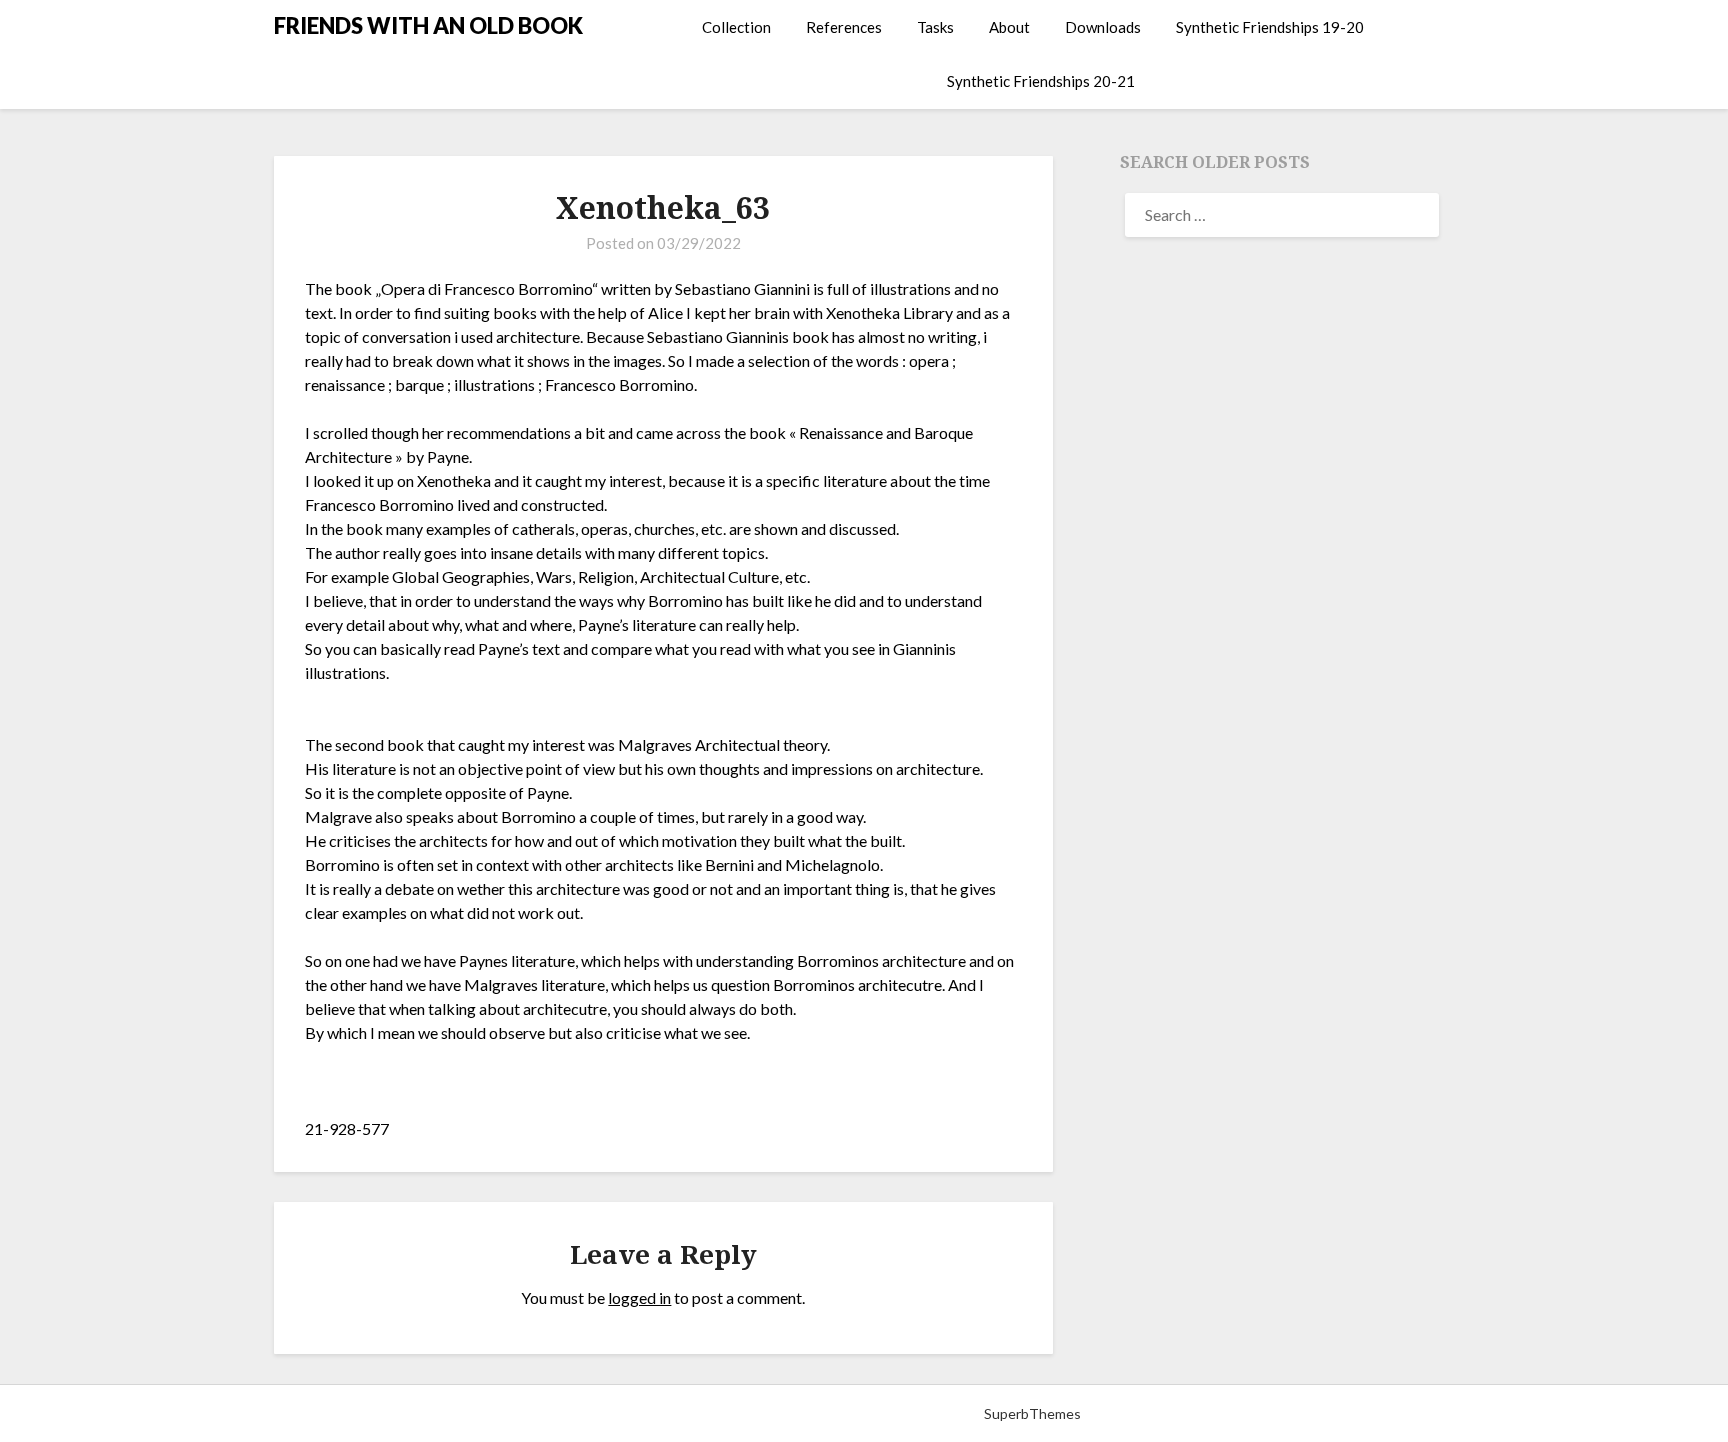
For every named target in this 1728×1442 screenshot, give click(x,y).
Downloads (1103, 27)
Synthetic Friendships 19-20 (1270, 27)
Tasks (935, 27)
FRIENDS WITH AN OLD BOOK (428, 25)
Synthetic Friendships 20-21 (1041, 81)
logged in (639, 1297)
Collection (736, 27)
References (844, 27)
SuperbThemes (1032, 1413)
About (1009, 27)
